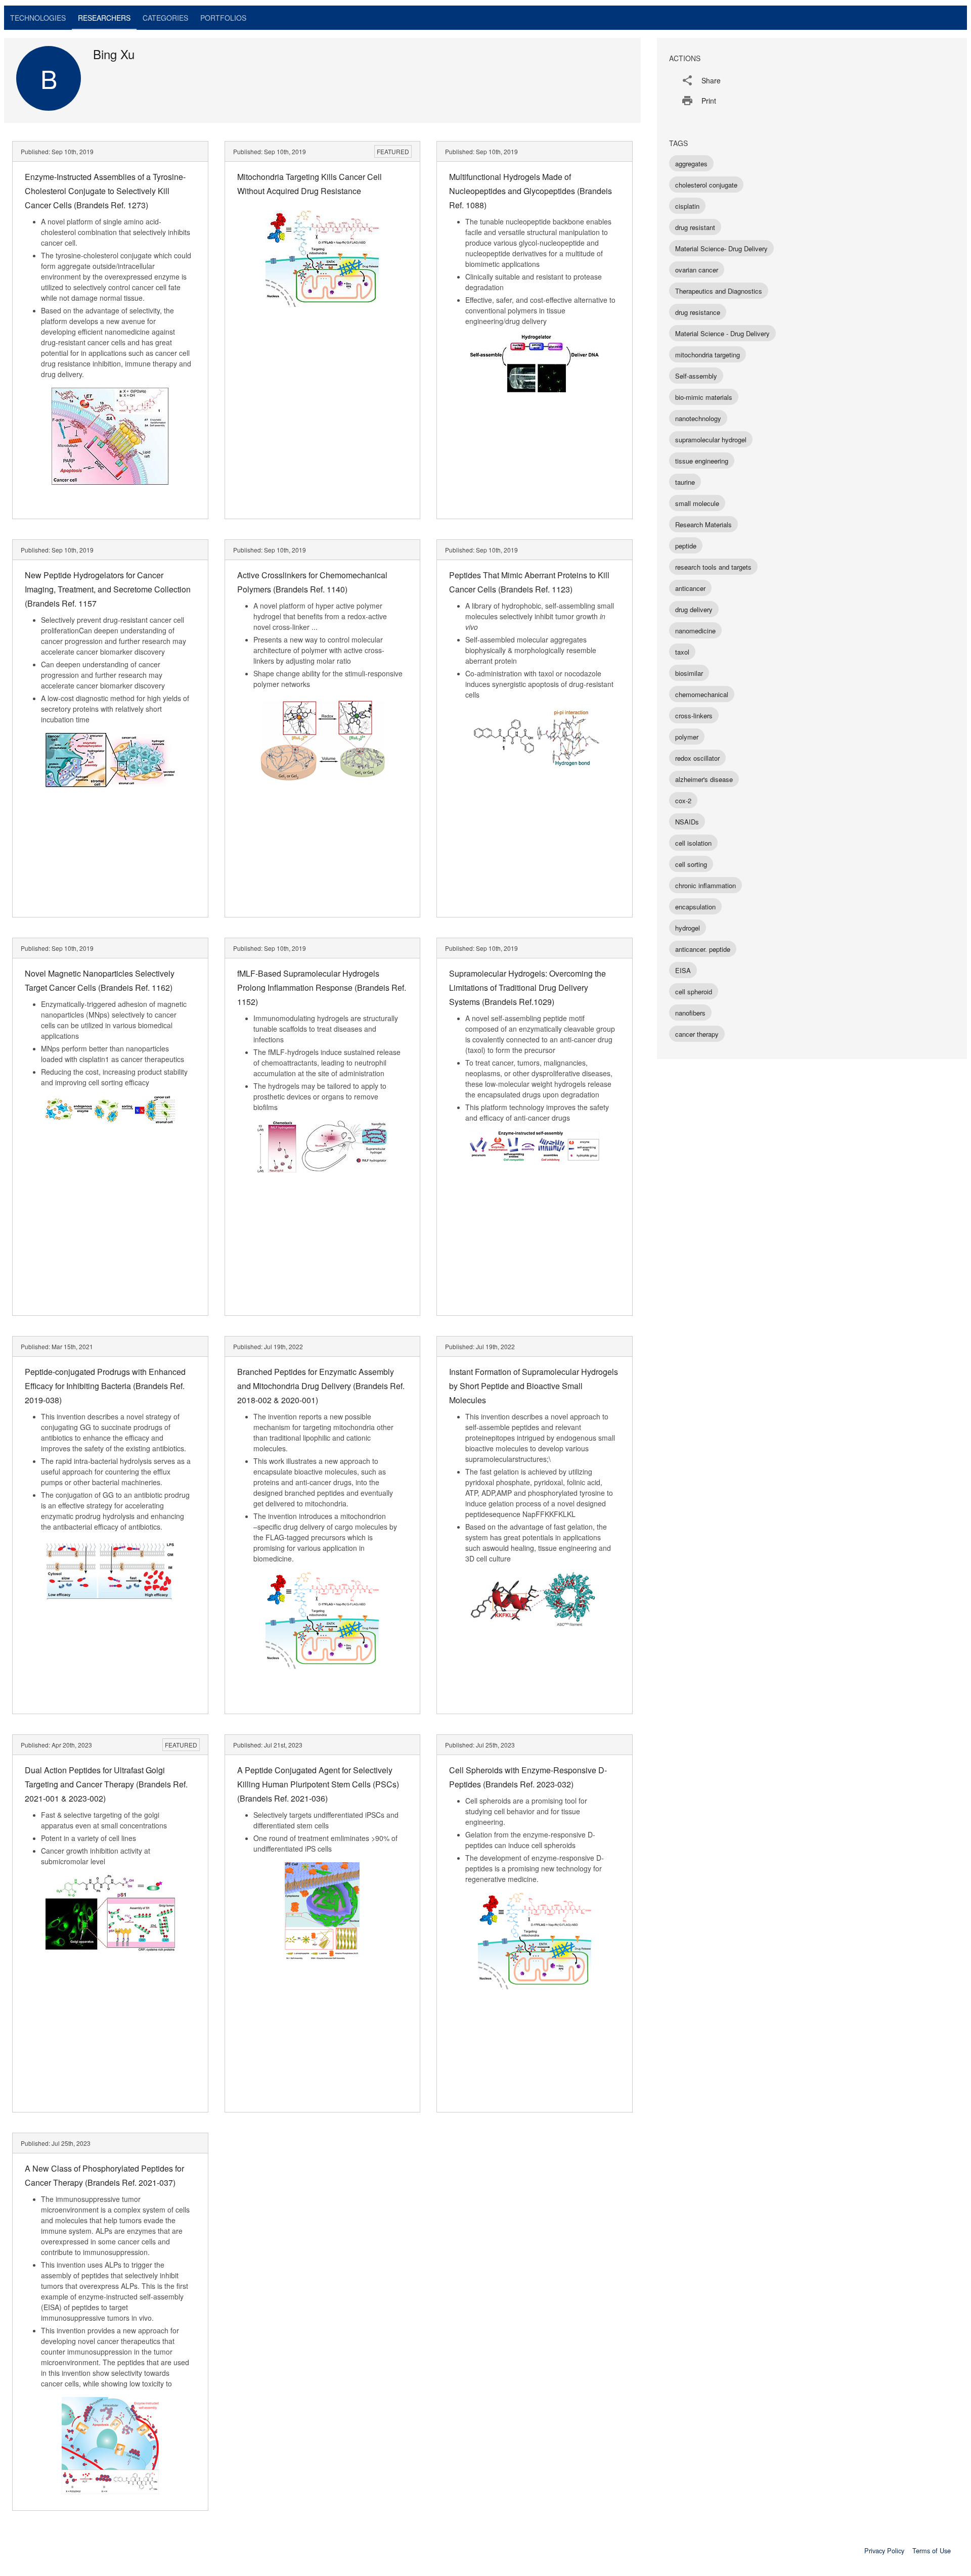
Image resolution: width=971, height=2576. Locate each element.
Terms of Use (932, 2550)
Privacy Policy (884, 2550)
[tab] (38, 18)
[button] (812, 80)
